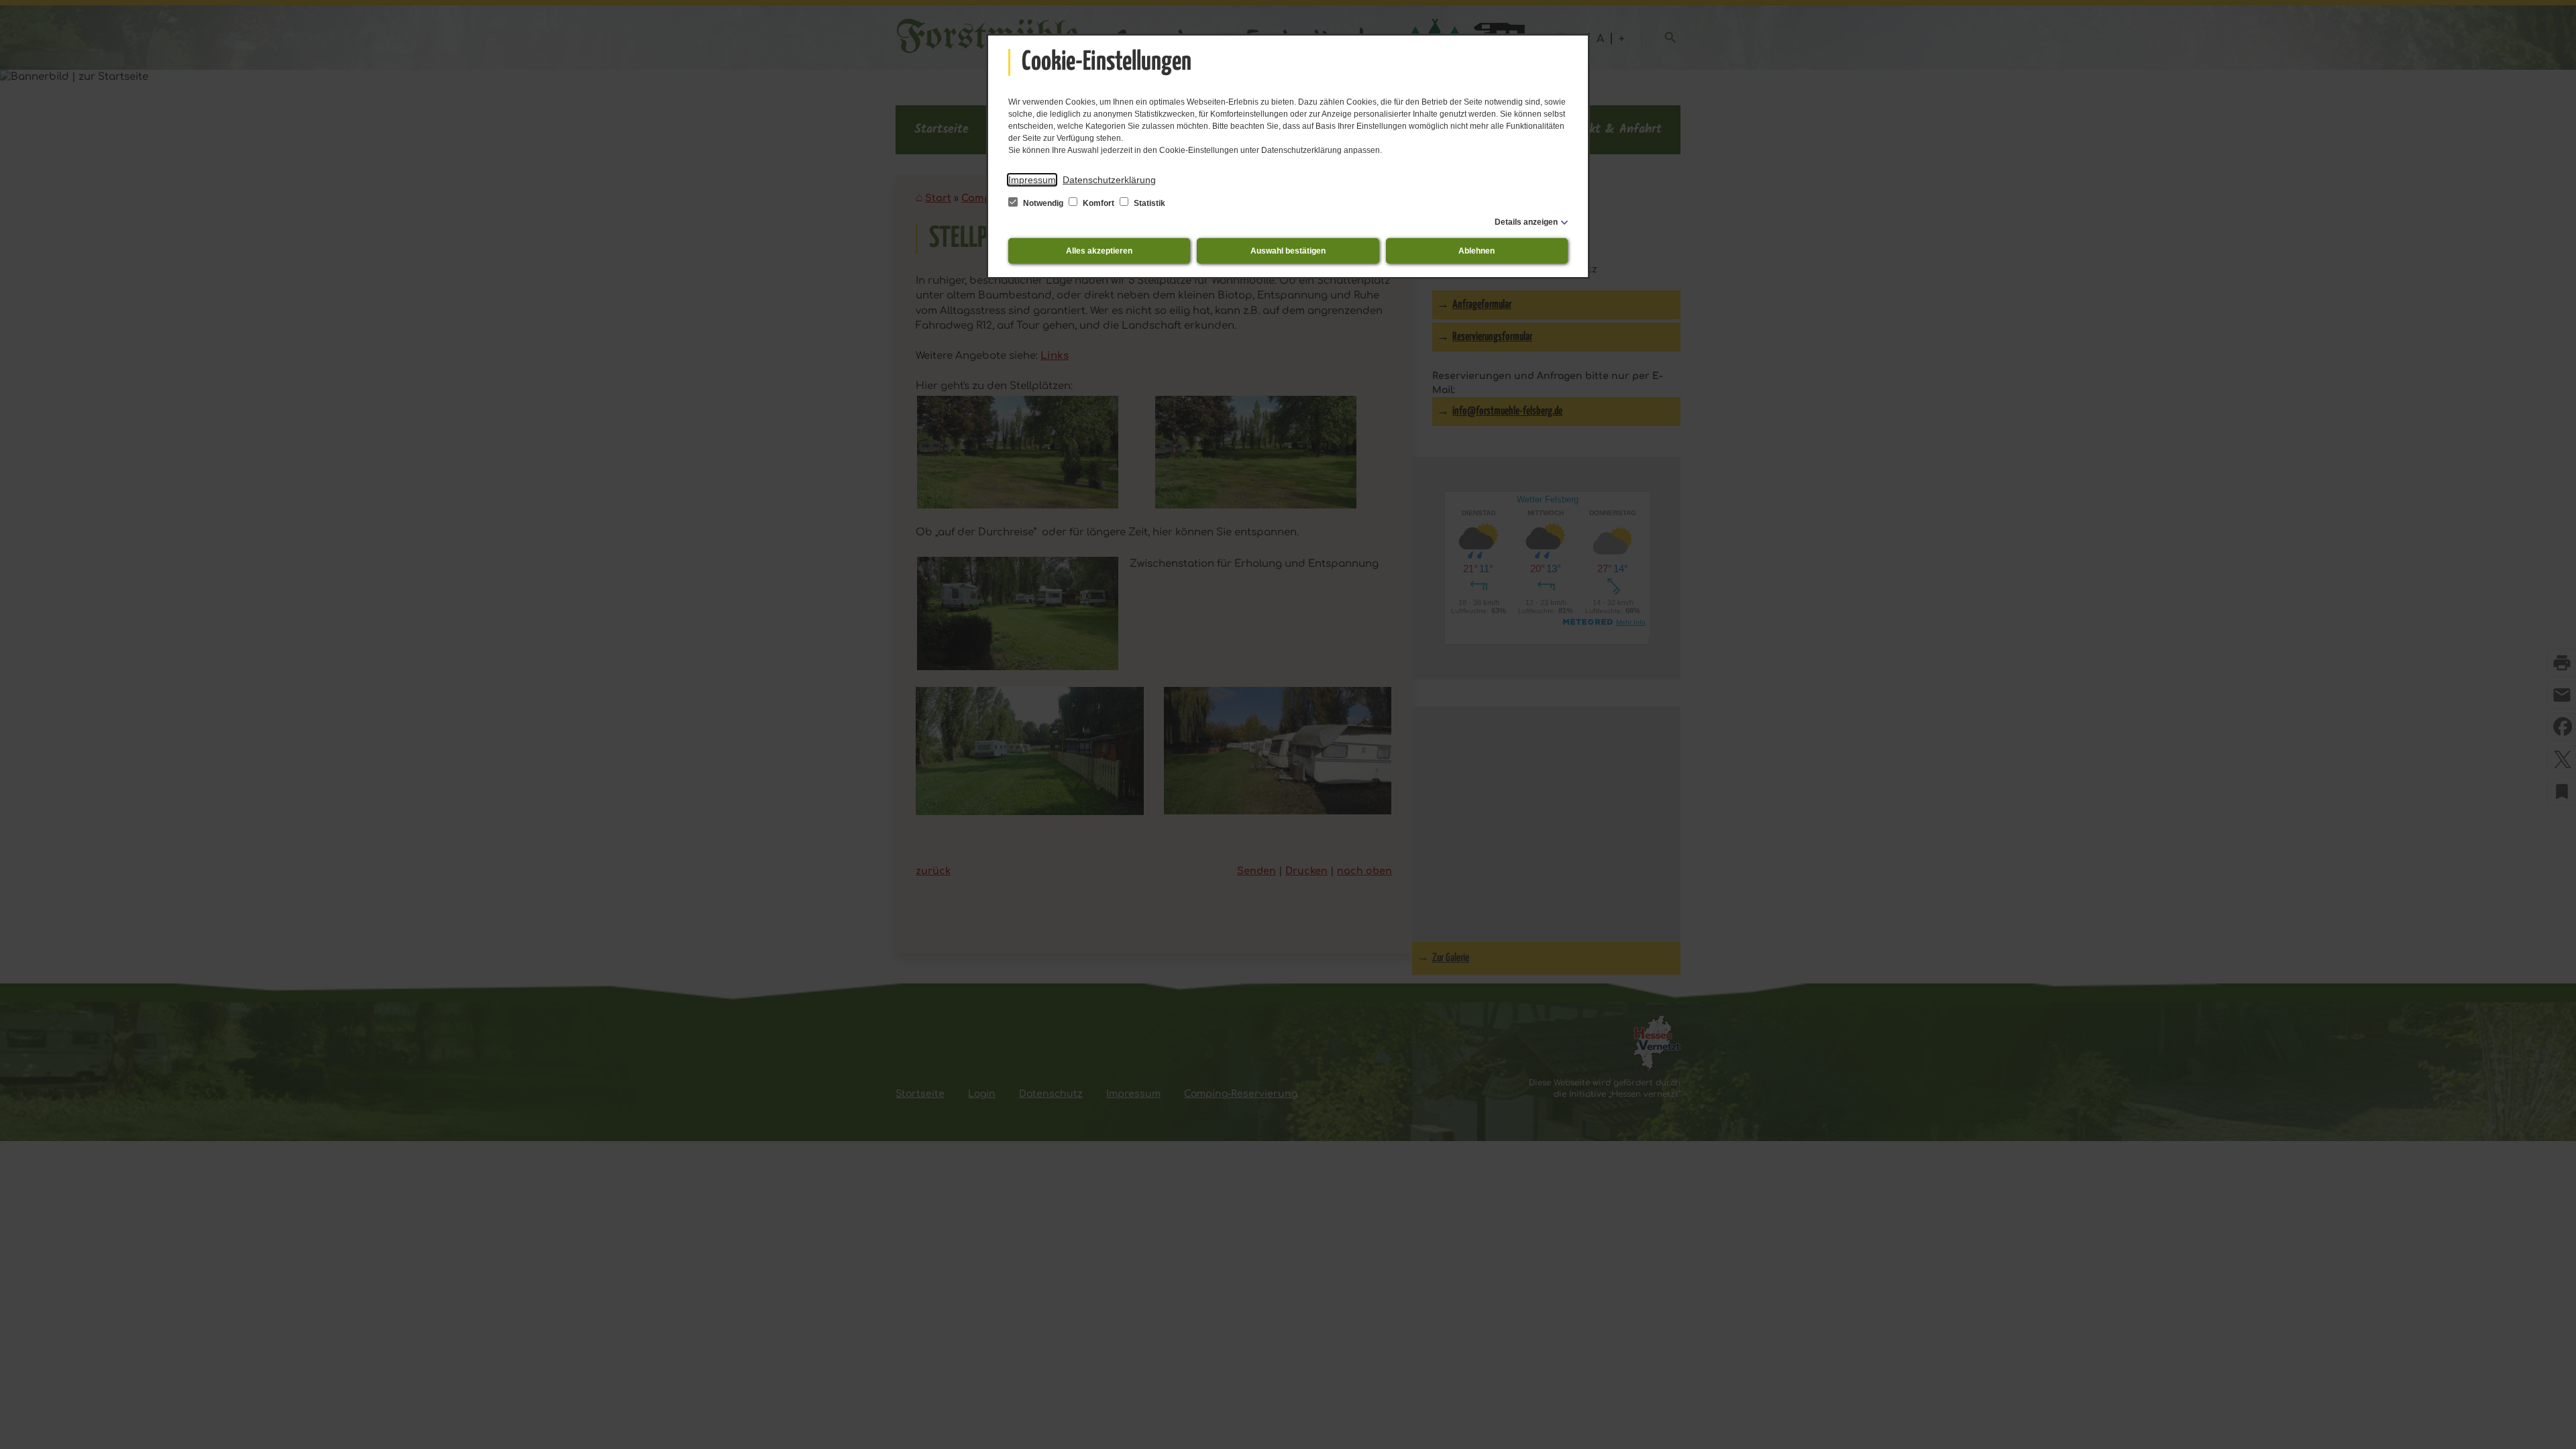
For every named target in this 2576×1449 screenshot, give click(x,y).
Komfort (1098, 203)
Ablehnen (1477, 251)
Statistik (1148, 203)
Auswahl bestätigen (1288, 251)
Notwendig (1043, 203)
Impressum (1032, 180)
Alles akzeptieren (1099, 251)
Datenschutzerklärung (1109, 180)
